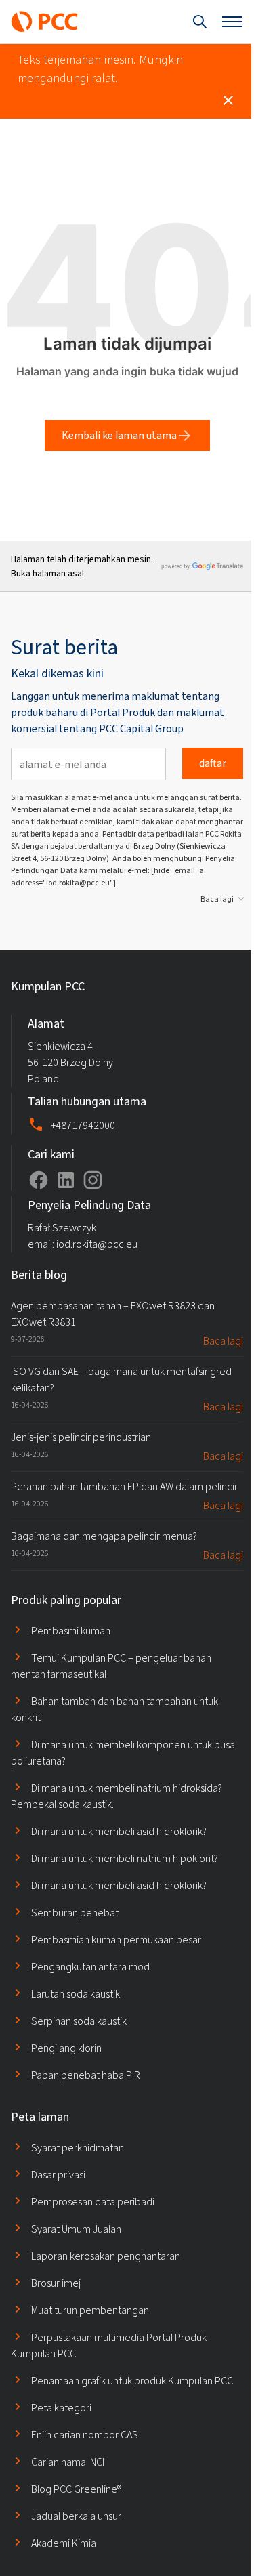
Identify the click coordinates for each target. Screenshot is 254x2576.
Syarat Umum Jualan (76, 2229)
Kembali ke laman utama (119, 435)
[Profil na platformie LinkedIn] (66, 1180)
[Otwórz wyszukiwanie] (200, 22)
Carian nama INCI (68, 2462)
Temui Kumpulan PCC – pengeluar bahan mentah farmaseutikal (111, 1666)
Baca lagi (217, 899)
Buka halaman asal (47, 573)
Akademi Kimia (64, 2543)
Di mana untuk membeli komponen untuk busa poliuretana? (123, 1753)
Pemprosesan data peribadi (93, 2202)
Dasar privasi (58, 2175)
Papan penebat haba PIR (86, 2075)
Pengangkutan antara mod (90, 1967)
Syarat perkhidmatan (78, 2148)
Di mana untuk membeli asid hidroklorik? (119, 1831)
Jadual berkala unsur (76, 2516)
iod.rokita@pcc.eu (97, 1244)
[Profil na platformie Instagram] (93, 1180)
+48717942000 (83, 1125)
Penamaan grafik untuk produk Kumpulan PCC (132, 2381)
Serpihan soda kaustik (79, 2021)
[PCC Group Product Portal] (45, 22)
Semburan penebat (75, 1913)
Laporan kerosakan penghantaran (106, 2256)
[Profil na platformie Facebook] (39, 1180)
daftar (213, 763)
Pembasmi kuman (71, 1631)
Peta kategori (61, 2408)
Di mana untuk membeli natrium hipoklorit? (125, 1858)
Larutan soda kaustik (76, 1994)
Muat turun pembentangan (90, 2310)
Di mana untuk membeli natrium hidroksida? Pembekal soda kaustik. (117, 1796)
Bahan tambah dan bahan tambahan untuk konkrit (114, 1709)
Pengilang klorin (66, 2048)
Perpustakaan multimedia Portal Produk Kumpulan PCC (109, 2345)
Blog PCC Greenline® (76, 2489)
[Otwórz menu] (232, 22)
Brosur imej (56, 2283)
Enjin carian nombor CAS (85, 2435)
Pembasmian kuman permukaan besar (116, 1940)
